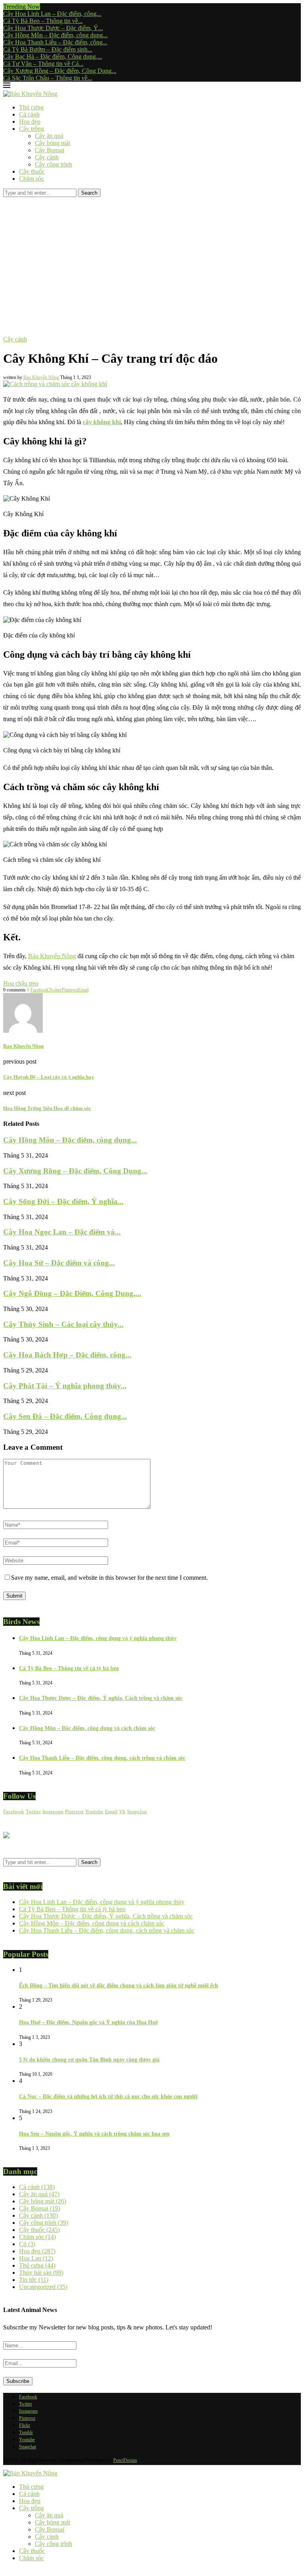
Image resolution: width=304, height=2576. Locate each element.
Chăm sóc (31, 179)
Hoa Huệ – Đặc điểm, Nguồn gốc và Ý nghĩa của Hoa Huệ (88, 2022)
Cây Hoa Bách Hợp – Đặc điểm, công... (67, 1355)
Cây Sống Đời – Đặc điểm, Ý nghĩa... (63, 1201)
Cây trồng (31, 129)
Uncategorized (43, 2287)
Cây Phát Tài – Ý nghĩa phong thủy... (65, 1386)
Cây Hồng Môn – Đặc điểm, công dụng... (55, 35)
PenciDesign (125, 2460)
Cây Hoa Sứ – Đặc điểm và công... (59, 1263)
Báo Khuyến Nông (52, 956)
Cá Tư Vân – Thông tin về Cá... (43, 64)
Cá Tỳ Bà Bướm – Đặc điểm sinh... (48, 49)
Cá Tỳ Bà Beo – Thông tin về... (43, 21)
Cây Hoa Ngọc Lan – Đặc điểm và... (62, 1232)
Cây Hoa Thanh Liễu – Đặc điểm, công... (55, 42)
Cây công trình (53, 164)
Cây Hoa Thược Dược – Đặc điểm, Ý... (53, 28)
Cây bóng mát (52, 143)
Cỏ (27, 2244)
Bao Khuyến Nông (41, 377)
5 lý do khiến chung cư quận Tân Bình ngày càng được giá (89, 2060)
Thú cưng (31, 107)
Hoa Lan (36, 2258)
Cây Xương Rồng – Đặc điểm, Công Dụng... (60, 71)
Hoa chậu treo (21, 983)
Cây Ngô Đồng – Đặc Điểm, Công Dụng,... (72, 1293)
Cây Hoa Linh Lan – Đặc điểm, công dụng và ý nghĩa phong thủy (98, 1638)
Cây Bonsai (49, 150)
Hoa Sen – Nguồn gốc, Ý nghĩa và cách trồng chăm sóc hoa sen (94, 2134)
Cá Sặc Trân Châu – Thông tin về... (48, 78)
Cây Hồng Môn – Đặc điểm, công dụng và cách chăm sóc (87, 1728)
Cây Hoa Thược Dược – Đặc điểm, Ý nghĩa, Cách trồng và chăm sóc (101, 1698)
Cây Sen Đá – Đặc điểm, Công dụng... (65, 1416)
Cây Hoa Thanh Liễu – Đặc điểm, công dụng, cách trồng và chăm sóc (102, 1758)
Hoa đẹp (30, 122)
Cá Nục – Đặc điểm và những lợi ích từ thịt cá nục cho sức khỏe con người (108, 2097)
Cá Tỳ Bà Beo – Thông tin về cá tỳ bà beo (69, 1668)
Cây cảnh (47, 157)
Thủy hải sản (41, 2273)
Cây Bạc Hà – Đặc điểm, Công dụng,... (53, 56)
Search (89, 193)
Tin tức (34, 2280)
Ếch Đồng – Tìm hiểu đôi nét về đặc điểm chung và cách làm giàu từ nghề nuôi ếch (119, 1986)
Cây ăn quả (49, 136)
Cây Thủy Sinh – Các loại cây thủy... (63, 1324)
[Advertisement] (152, 256)
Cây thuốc (32, 171)
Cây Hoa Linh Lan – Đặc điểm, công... (52, 14)
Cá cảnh (29, 114)
